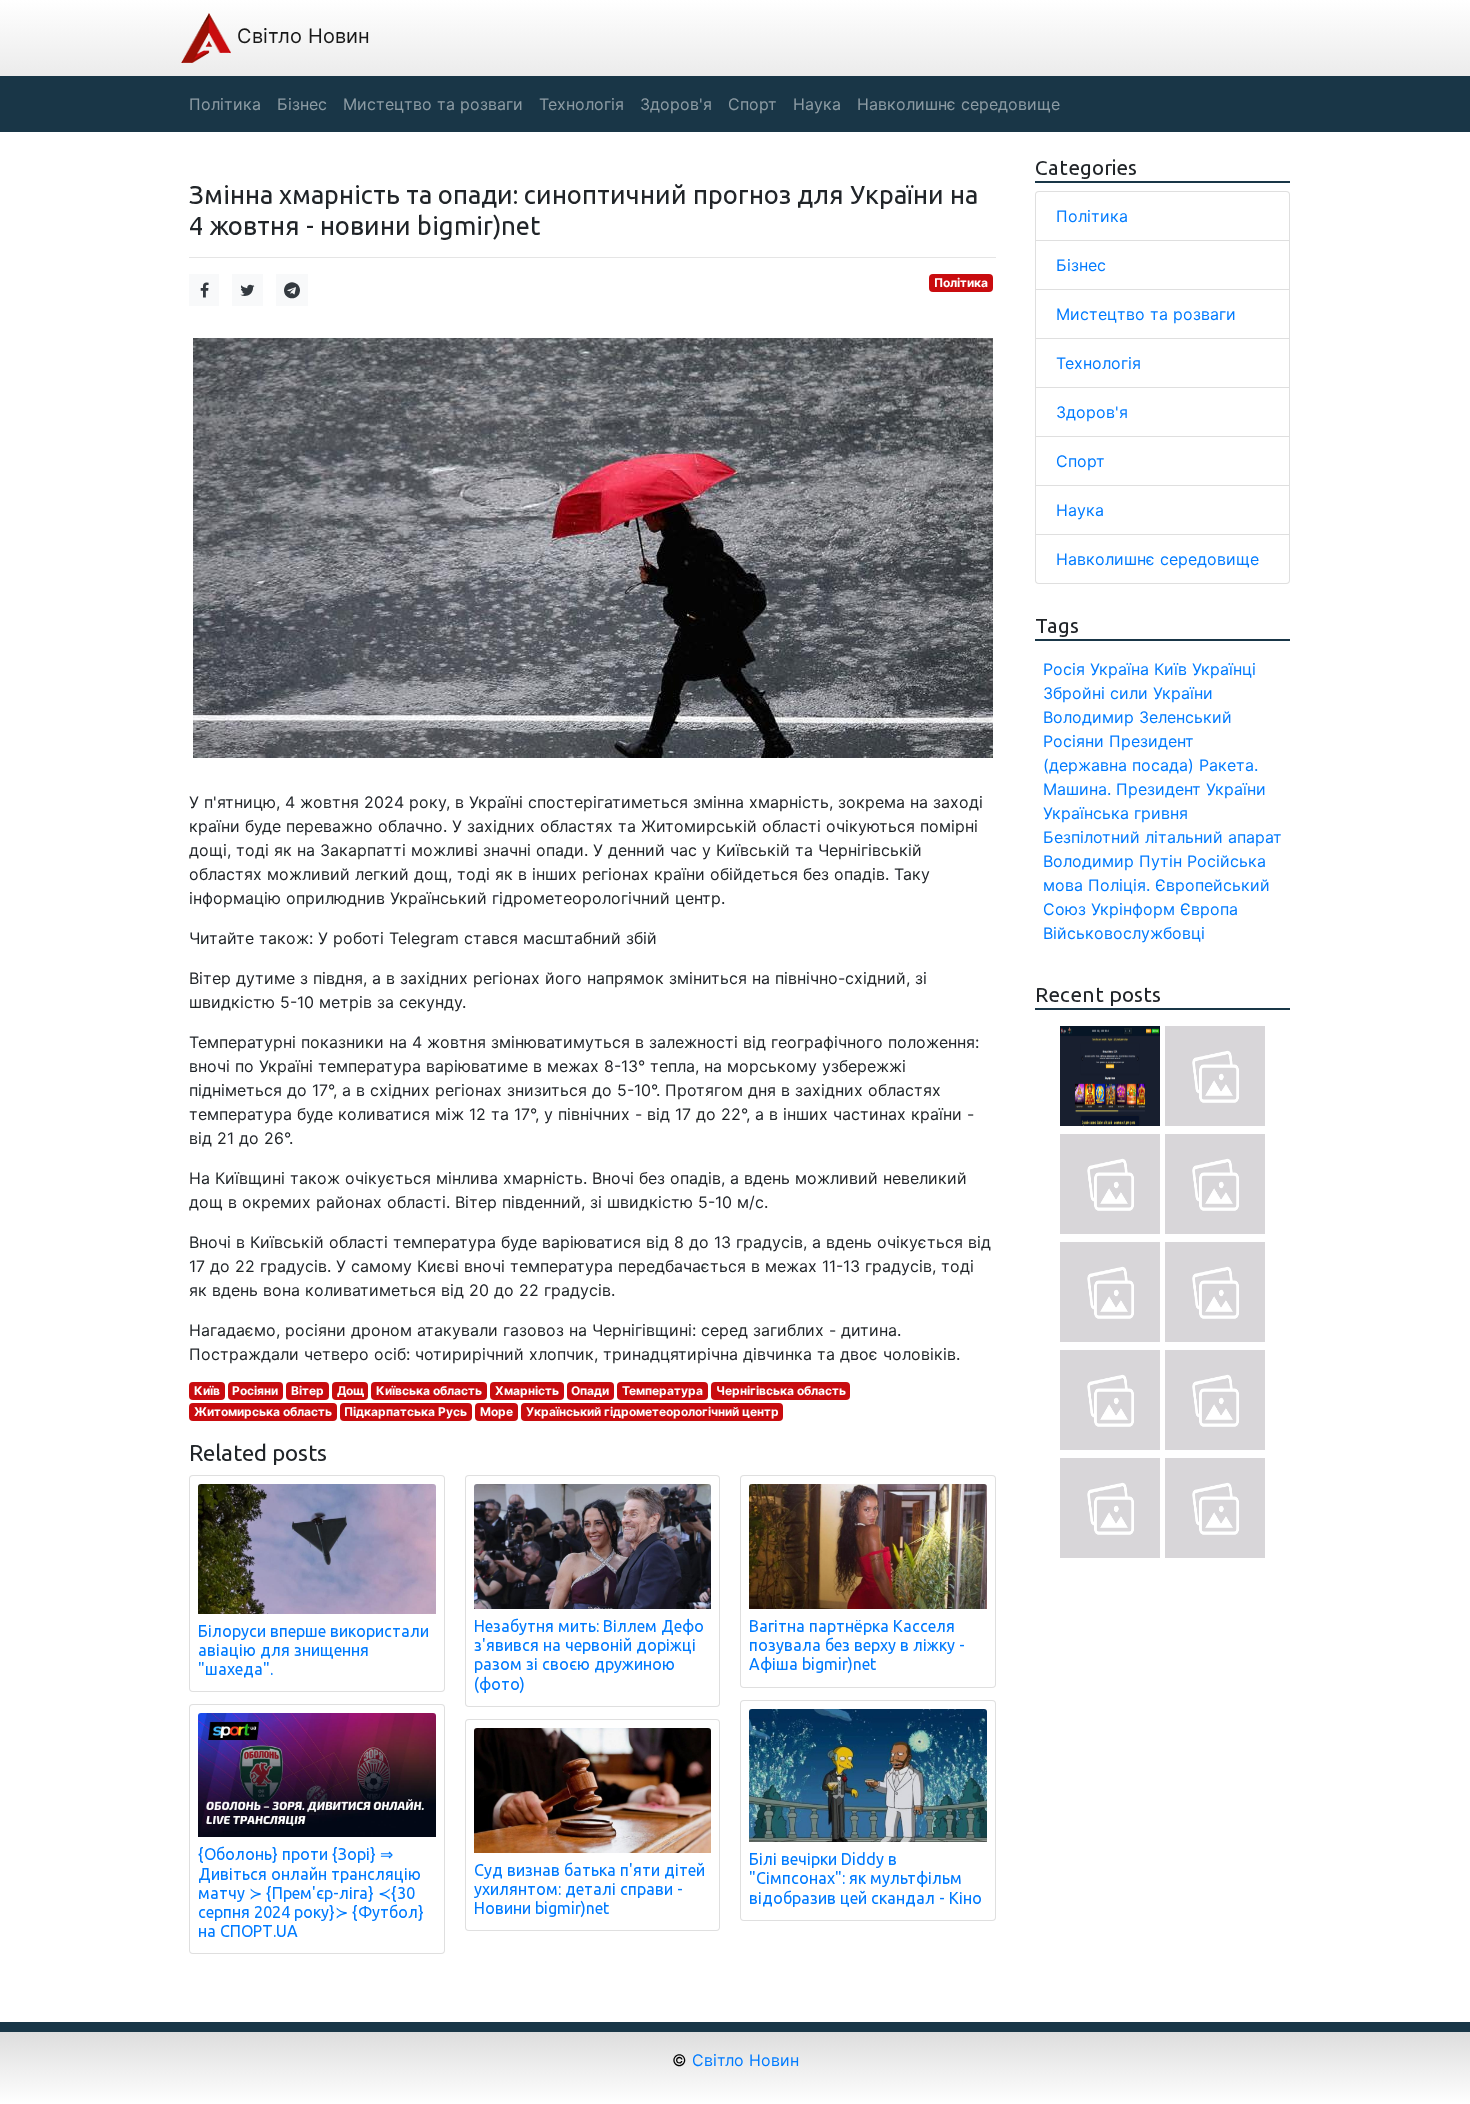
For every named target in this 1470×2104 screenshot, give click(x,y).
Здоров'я (1092, 412)
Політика (961, 282)
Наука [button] (817, 104)
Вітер (307, 1390)
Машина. (1077, 789)
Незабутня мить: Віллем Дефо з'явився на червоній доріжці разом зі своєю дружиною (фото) (589, 1655)
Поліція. (1119, 885)
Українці (1224, 669)
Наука (1080, 510)
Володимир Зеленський (1137, 717)
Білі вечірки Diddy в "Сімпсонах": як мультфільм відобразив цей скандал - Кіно (865, 1878)
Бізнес (1081, 265)
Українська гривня (1115, 813)
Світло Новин (300, 36)
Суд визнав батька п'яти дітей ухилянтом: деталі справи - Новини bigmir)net (589, 1889)
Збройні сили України (1128, 693)
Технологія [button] (581, 104)
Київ (207, 1390)
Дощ (350, 1390)
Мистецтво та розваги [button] (433, 104)
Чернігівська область (781, 1390)
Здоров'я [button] (676, 104)
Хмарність (527, 1390)
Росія (1064, 669)
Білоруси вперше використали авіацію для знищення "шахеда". (313, 1650)
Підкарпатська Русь (405, 1411)
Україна (1119, 669)
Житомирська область (263, 1411)
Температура (662, 1390)
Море (496, 1411)
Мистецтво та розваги (1146, 314)
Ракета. (1228, 765)
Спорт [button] (752, 104)
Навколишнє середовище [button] (958, 104)
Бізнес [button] (302, 104)
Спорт (1080, 461)
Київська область (429, 1390)
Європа (1209, 909)
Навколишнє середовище (1157, 559)
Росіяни (255, 1390)
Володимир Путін (1112, 861)
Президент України (1191, 789)
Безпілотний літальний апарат (1162, 837)
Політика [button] (225, 104)
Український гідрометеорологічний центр (652, 1411)
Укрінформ (1133, 909)
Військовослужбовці (1124, 933)
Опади (590, 1390)
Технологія (1098, 363)
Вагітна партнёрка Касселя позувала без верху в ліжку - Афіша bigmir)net (857, 1645)
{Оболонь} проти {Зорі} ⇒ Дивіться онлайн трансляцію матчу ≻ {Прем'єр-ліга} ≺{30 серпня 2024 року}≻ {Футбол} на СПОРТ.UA (311, 1892)
